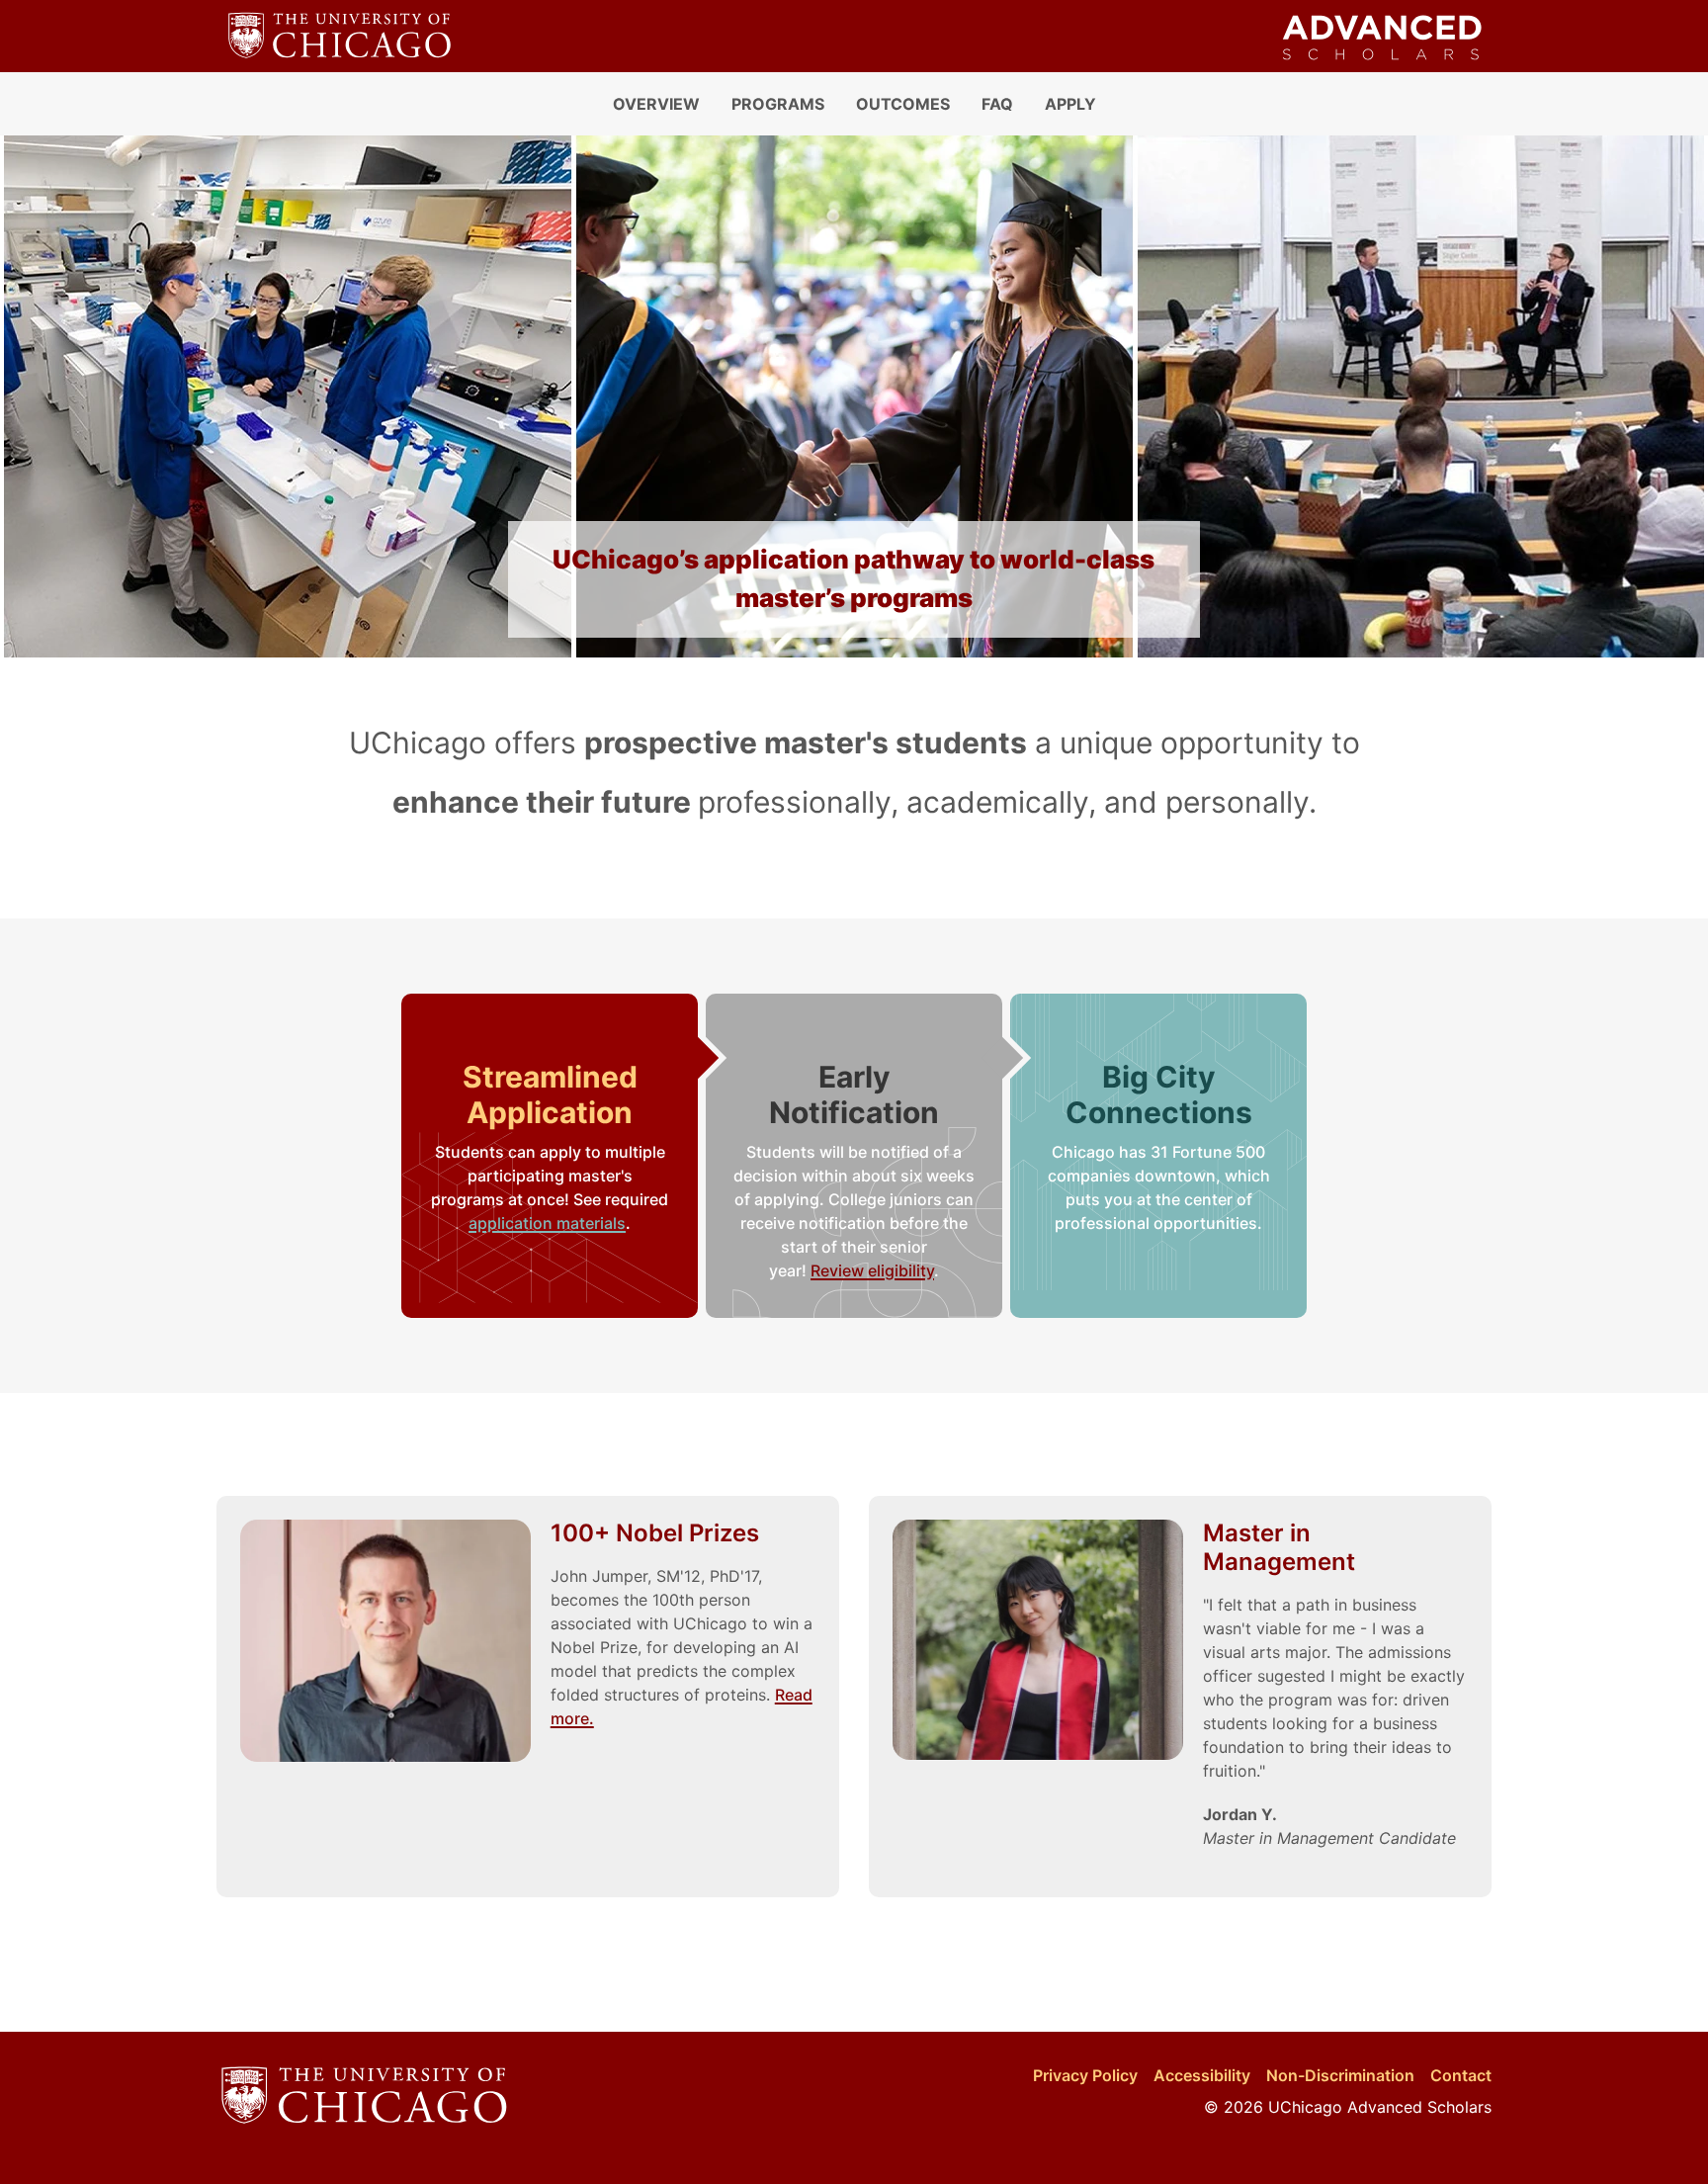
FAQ (997, 104)
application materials (547, 1223)
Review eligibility (872, 1270)
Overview (656, 104)
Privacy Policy (1085, 2075)
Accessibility (1202, 2075)
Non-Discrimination (1340, 2075)
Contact (1461, 2075)
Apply (1070, 104)
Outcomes (903, 104)
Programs (778, 104)
